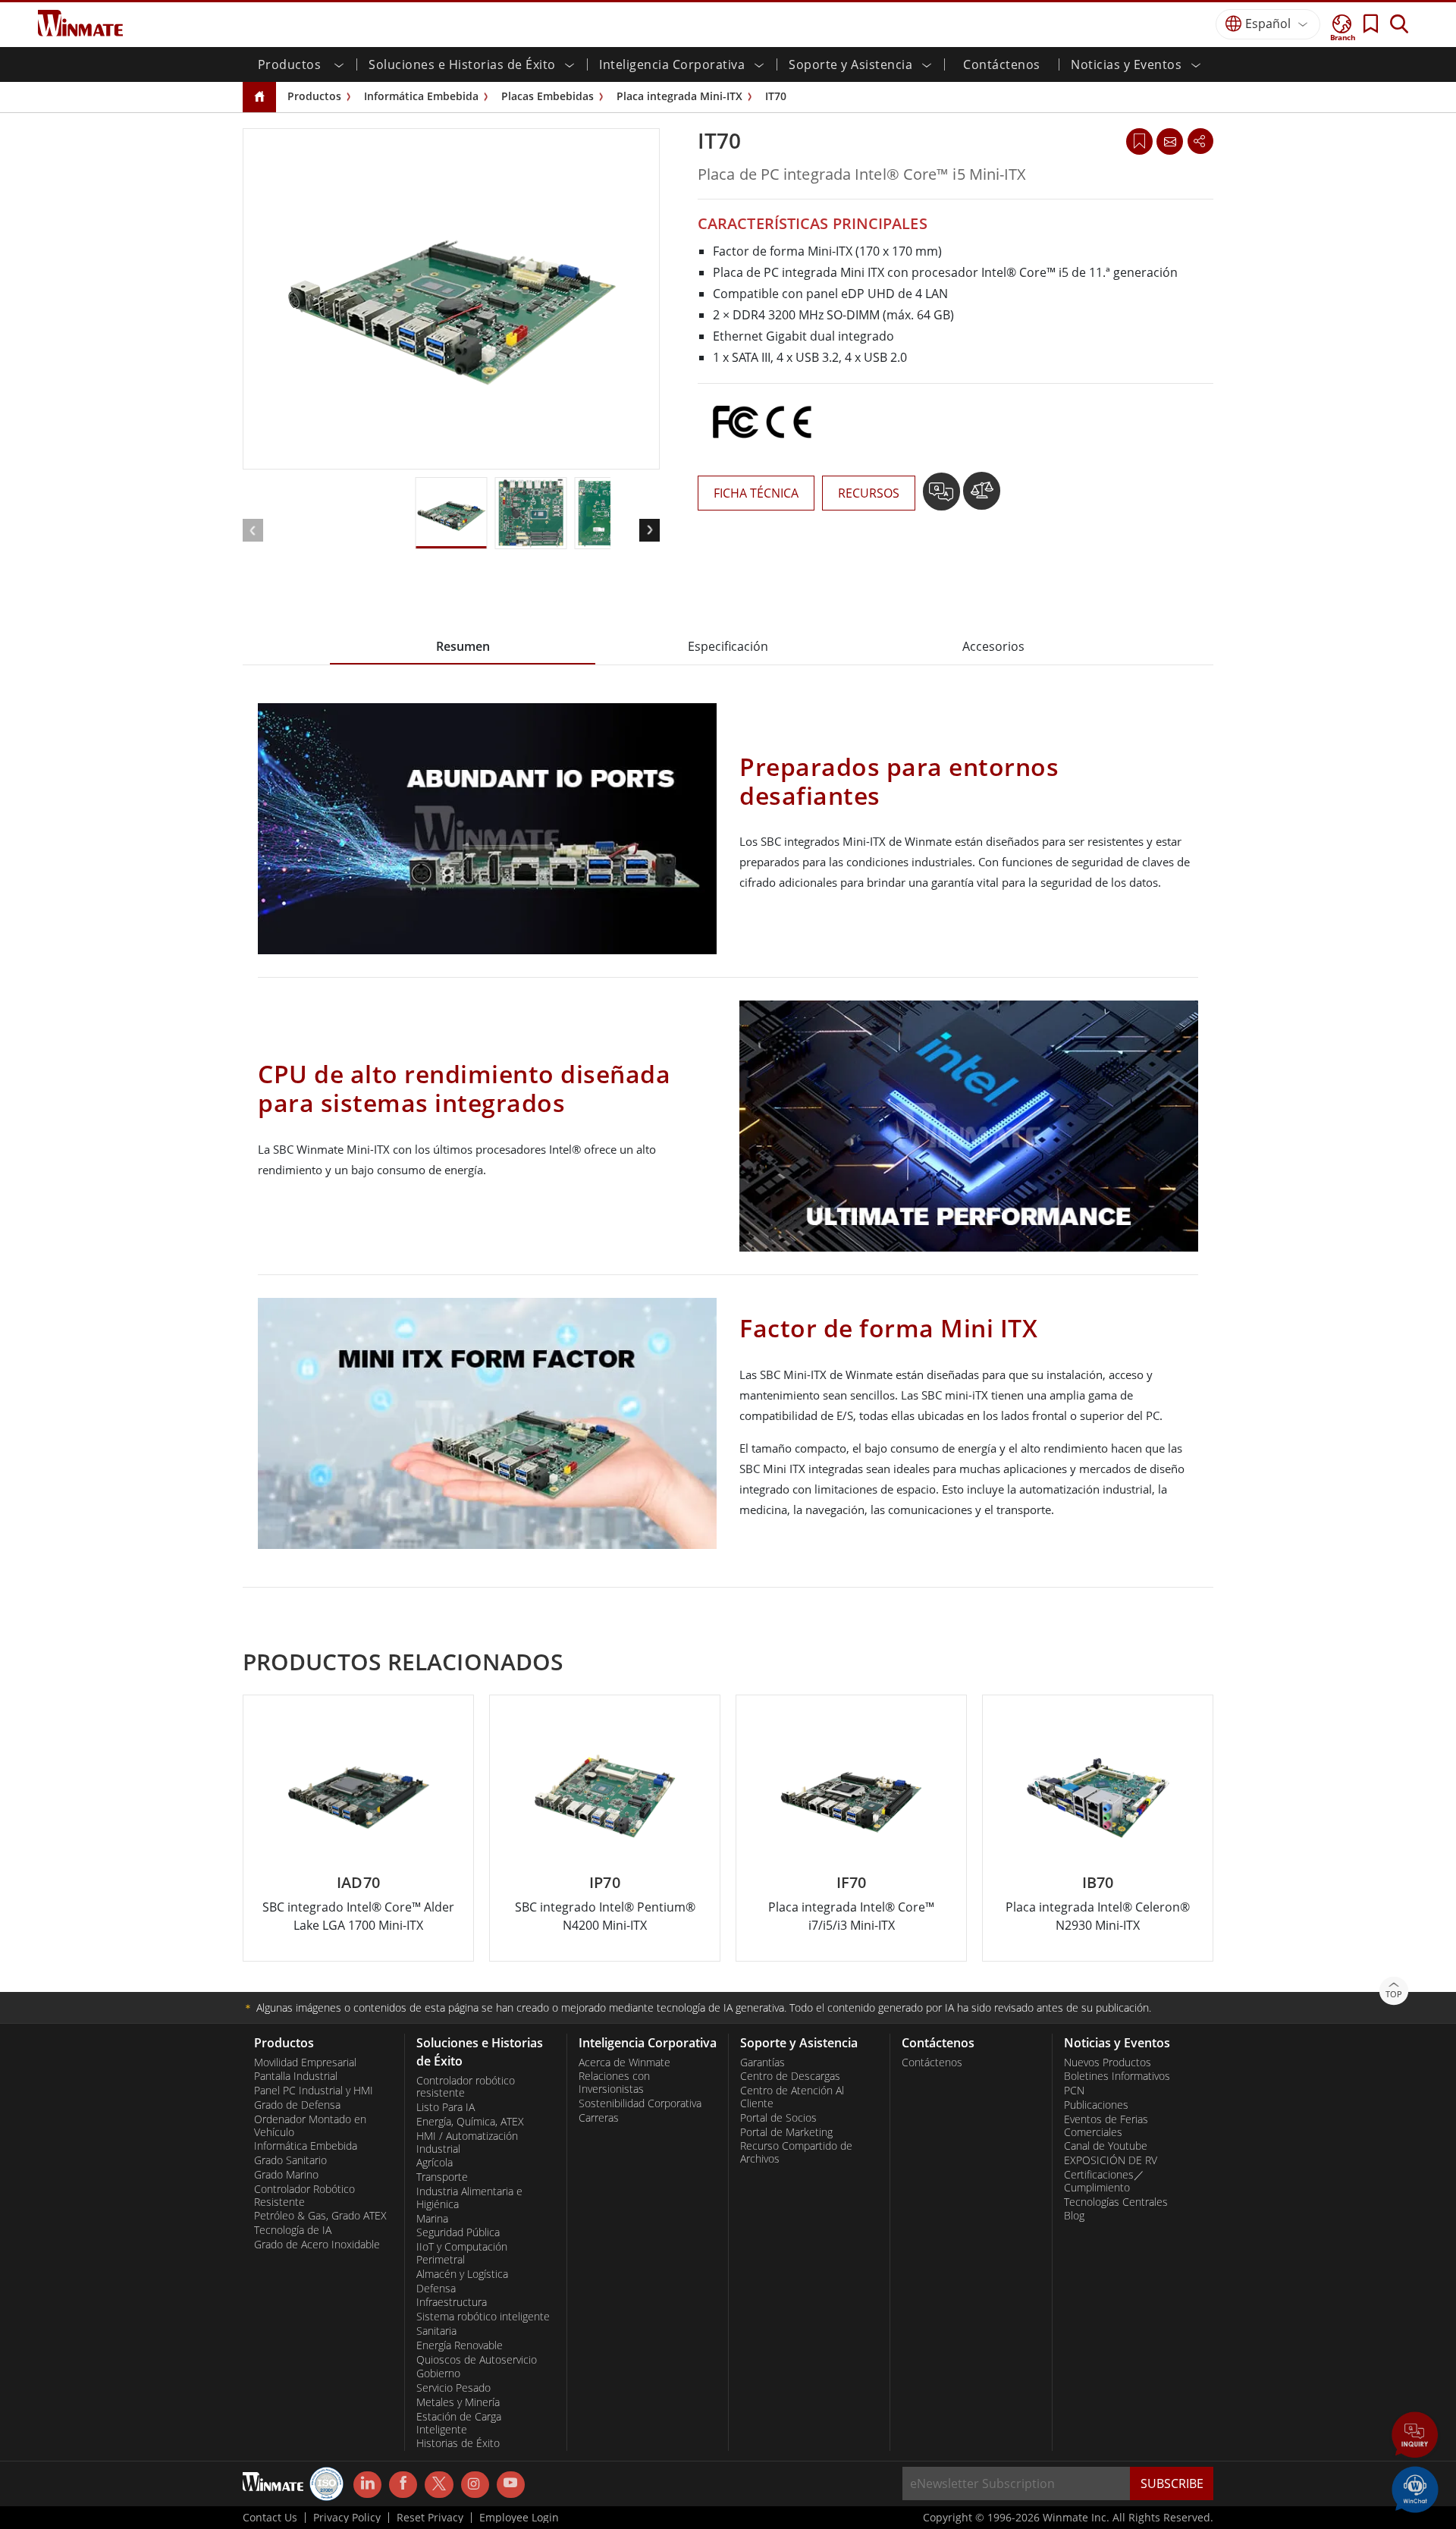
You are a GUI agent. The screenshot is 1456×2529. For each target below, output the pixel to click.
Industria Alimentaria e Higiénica (469, 2198)
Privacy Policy (347, 2518)
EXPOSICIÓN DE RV (1111, 2160)
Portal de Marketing (786, 2132)
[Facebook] (403, 2485)
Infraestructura (452, 2302)
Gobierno (438, 2373)
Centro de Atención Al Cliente (792, 2097)
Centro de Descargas (790, 2076)
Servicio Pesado (453, 2388)
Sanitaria (436, 2331)
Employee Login (519, 2518)
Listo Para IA (446, 2107)
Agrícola (435, 2163)
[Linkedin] (367, 2485)
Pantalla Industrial (296, 2076)
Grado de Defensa (297, 2105)
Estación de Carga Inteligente (459, 2423)
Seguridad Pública (458, 2232)
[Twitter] (439, 2483)
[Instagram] (475, 2485)
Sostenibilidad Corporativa (640, 2103)
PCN (1074, 2091)
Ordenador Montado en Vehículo (310, 2126)
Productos (314, 96)
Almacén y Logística (462, 2274)
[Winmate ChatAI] (1415, 2488)
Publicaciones (1096, 2105)
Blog (1074, 2216)
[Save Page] (1139, 140)
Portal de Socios (778, 2118)
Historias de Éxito (458, 2443)
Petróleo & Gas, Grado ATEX (320, 2216)
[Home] (259, 97)
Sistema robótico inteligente (483, 2317)
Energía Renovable (460, 2345)
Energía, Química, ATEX (470, 2122)
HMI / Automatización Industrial (467, 2143)
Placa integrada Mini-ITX (679, 96)
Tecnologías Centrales (1116, 2202)
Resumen (463, 646)
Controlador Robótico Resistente (304, 2196)
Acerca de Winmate (624, 2062)
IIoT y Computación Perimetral (462, 2253)
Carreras (599, 2118)
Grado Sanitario (290, 2160)
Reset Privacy (430, 2518)
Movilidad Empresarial (305, 2062)
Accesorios (993, 646)
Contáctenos (1002, 64)
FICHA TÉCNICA (756, 493)
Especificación (728, 646)
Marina (432, 2219)
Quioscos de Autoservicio (477, 2360)
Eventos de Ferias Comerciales (1106, 2126)
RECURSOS (869, 493)
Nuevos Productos (1108, 2062)
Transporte (442, 2177)
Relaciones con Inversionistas (614, 2083)
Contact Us (270, 2518)
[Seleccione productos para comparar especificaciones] (982, 497)
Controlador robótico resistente (466, 2087)
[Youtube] (511, 2485)
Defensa (436, 2289)
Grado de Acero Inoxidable (317, 2245)
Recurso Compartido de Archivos (796, 2152)
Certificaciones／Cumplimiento (1104, 2181)
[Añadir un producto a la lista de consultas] (943, 497)
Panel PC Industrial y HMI (314, 2091)
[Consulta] (1169, 141)
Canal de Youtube (1106, 2146)
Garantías (763, 2062)
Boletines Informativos (1117, 2076)
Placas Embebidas (548, 96)
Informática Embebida (421, 96)
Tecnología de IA (293, 2230)
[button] (1415, 2436)
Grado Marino (286, 2175)
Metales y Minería (458, 2402)
